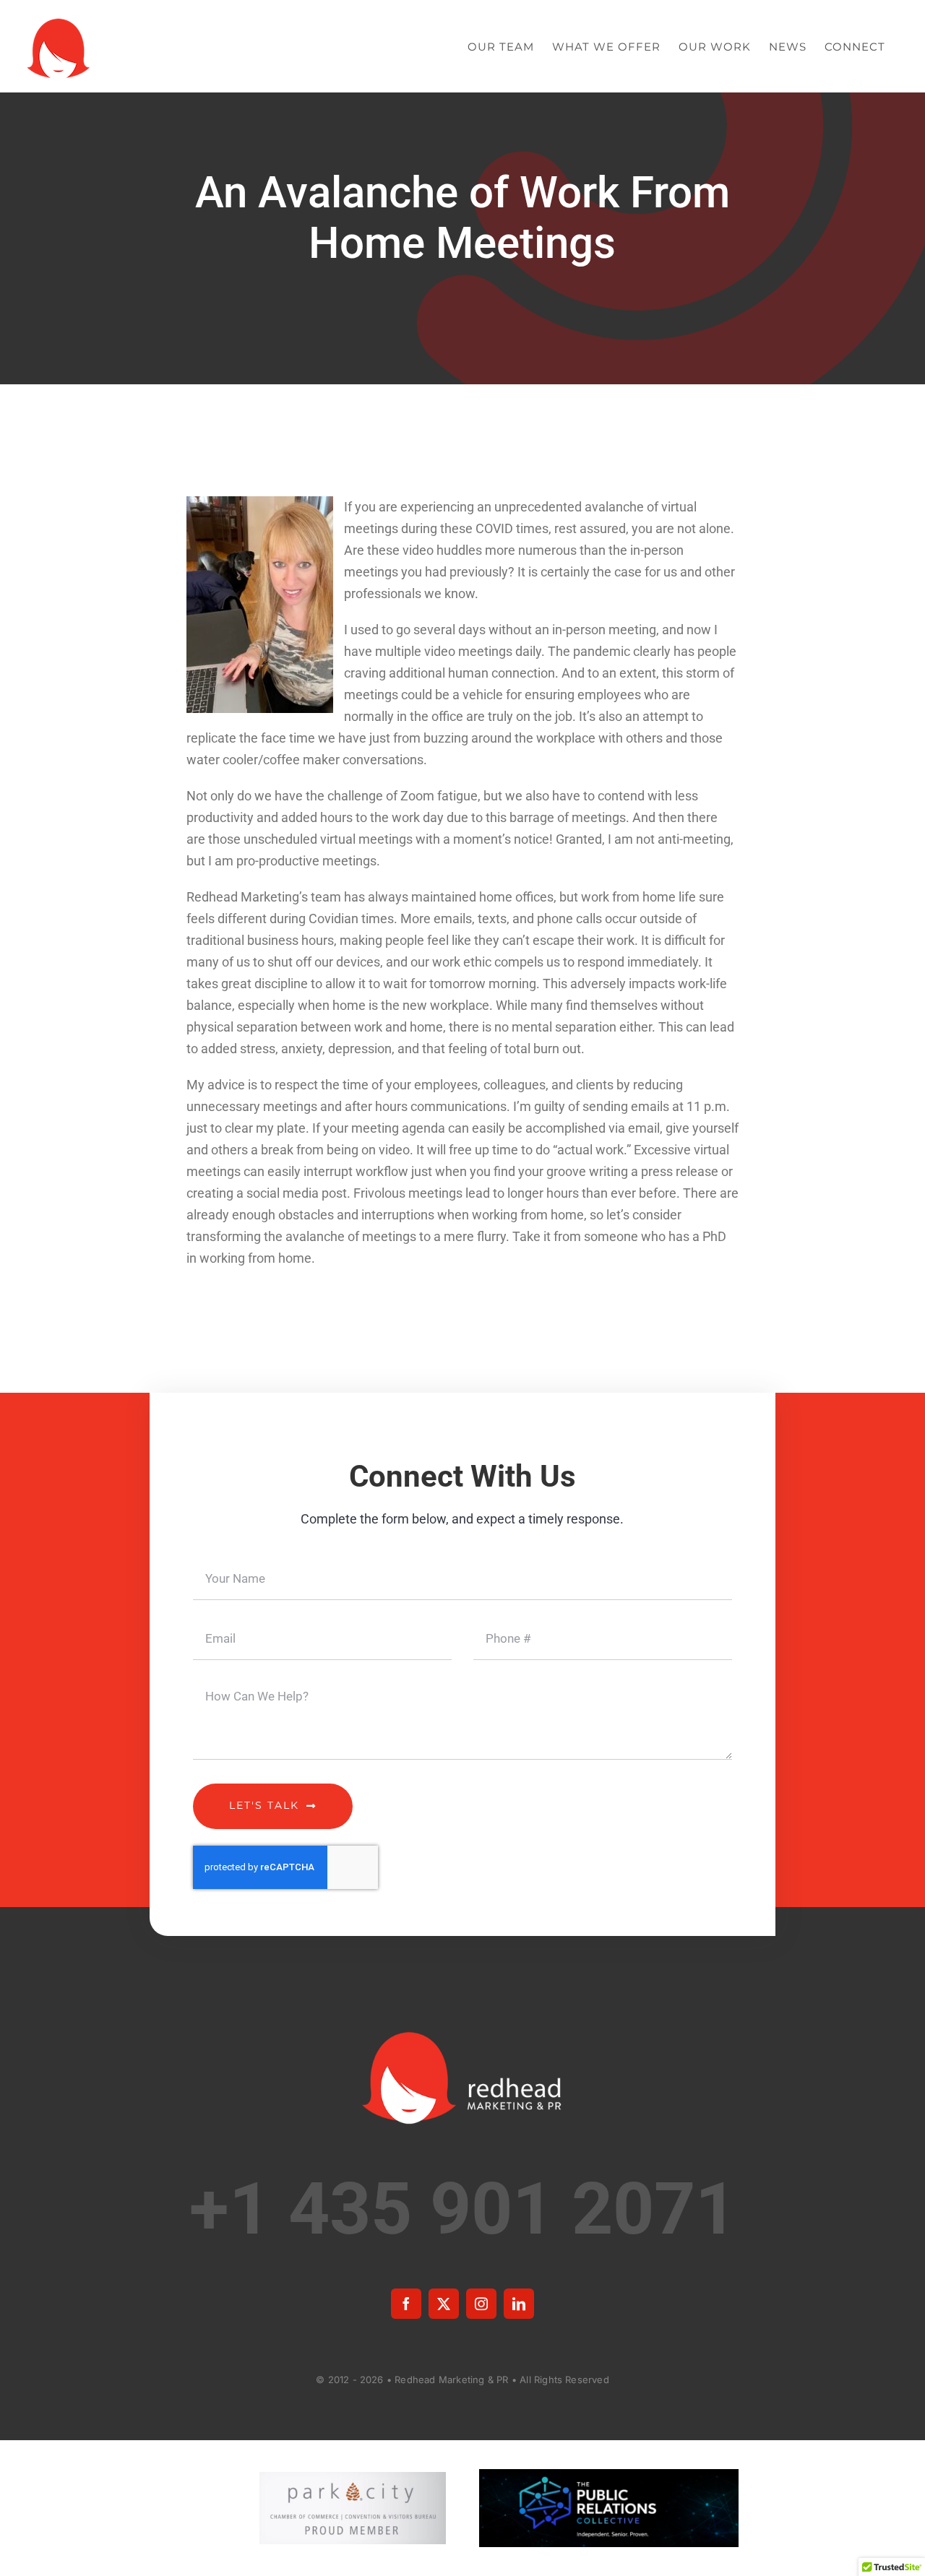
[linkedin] (519, 2304)
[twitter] (444, 2304)
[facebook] (406, 2304)
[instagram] (481, 2304)
